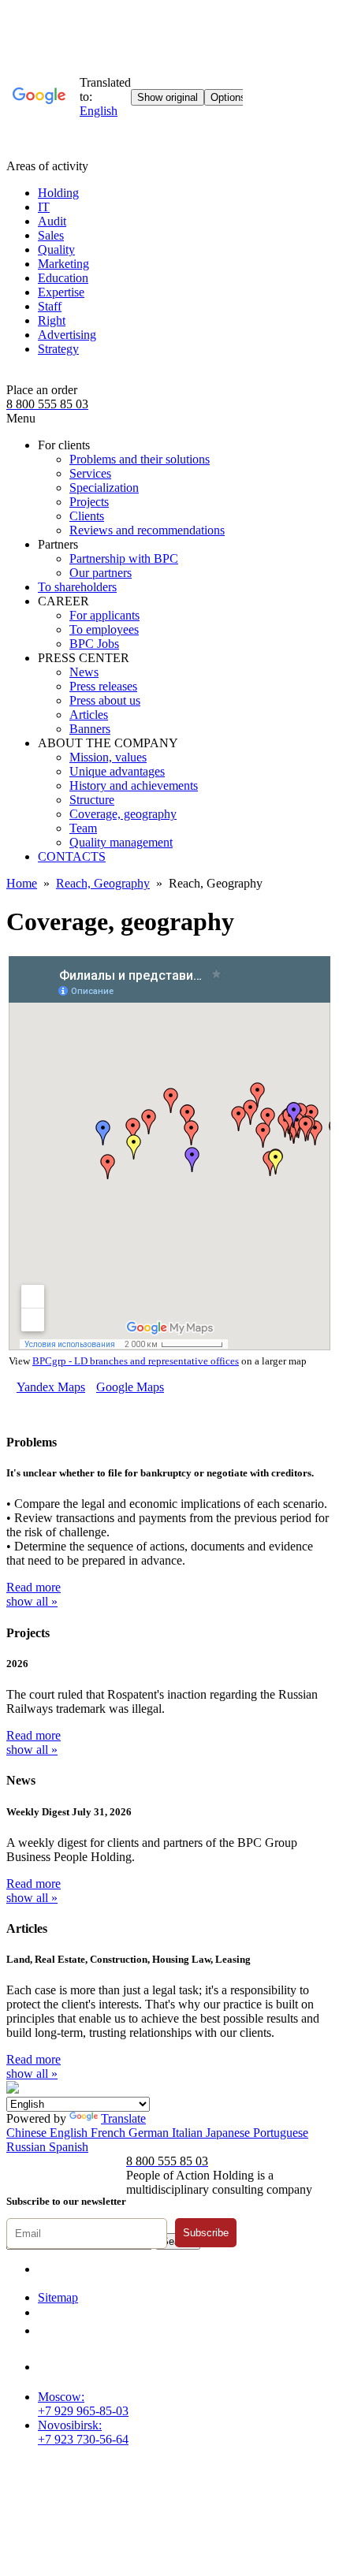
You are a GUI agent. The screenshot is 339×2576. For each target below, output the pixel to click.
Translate (123, 2118)
